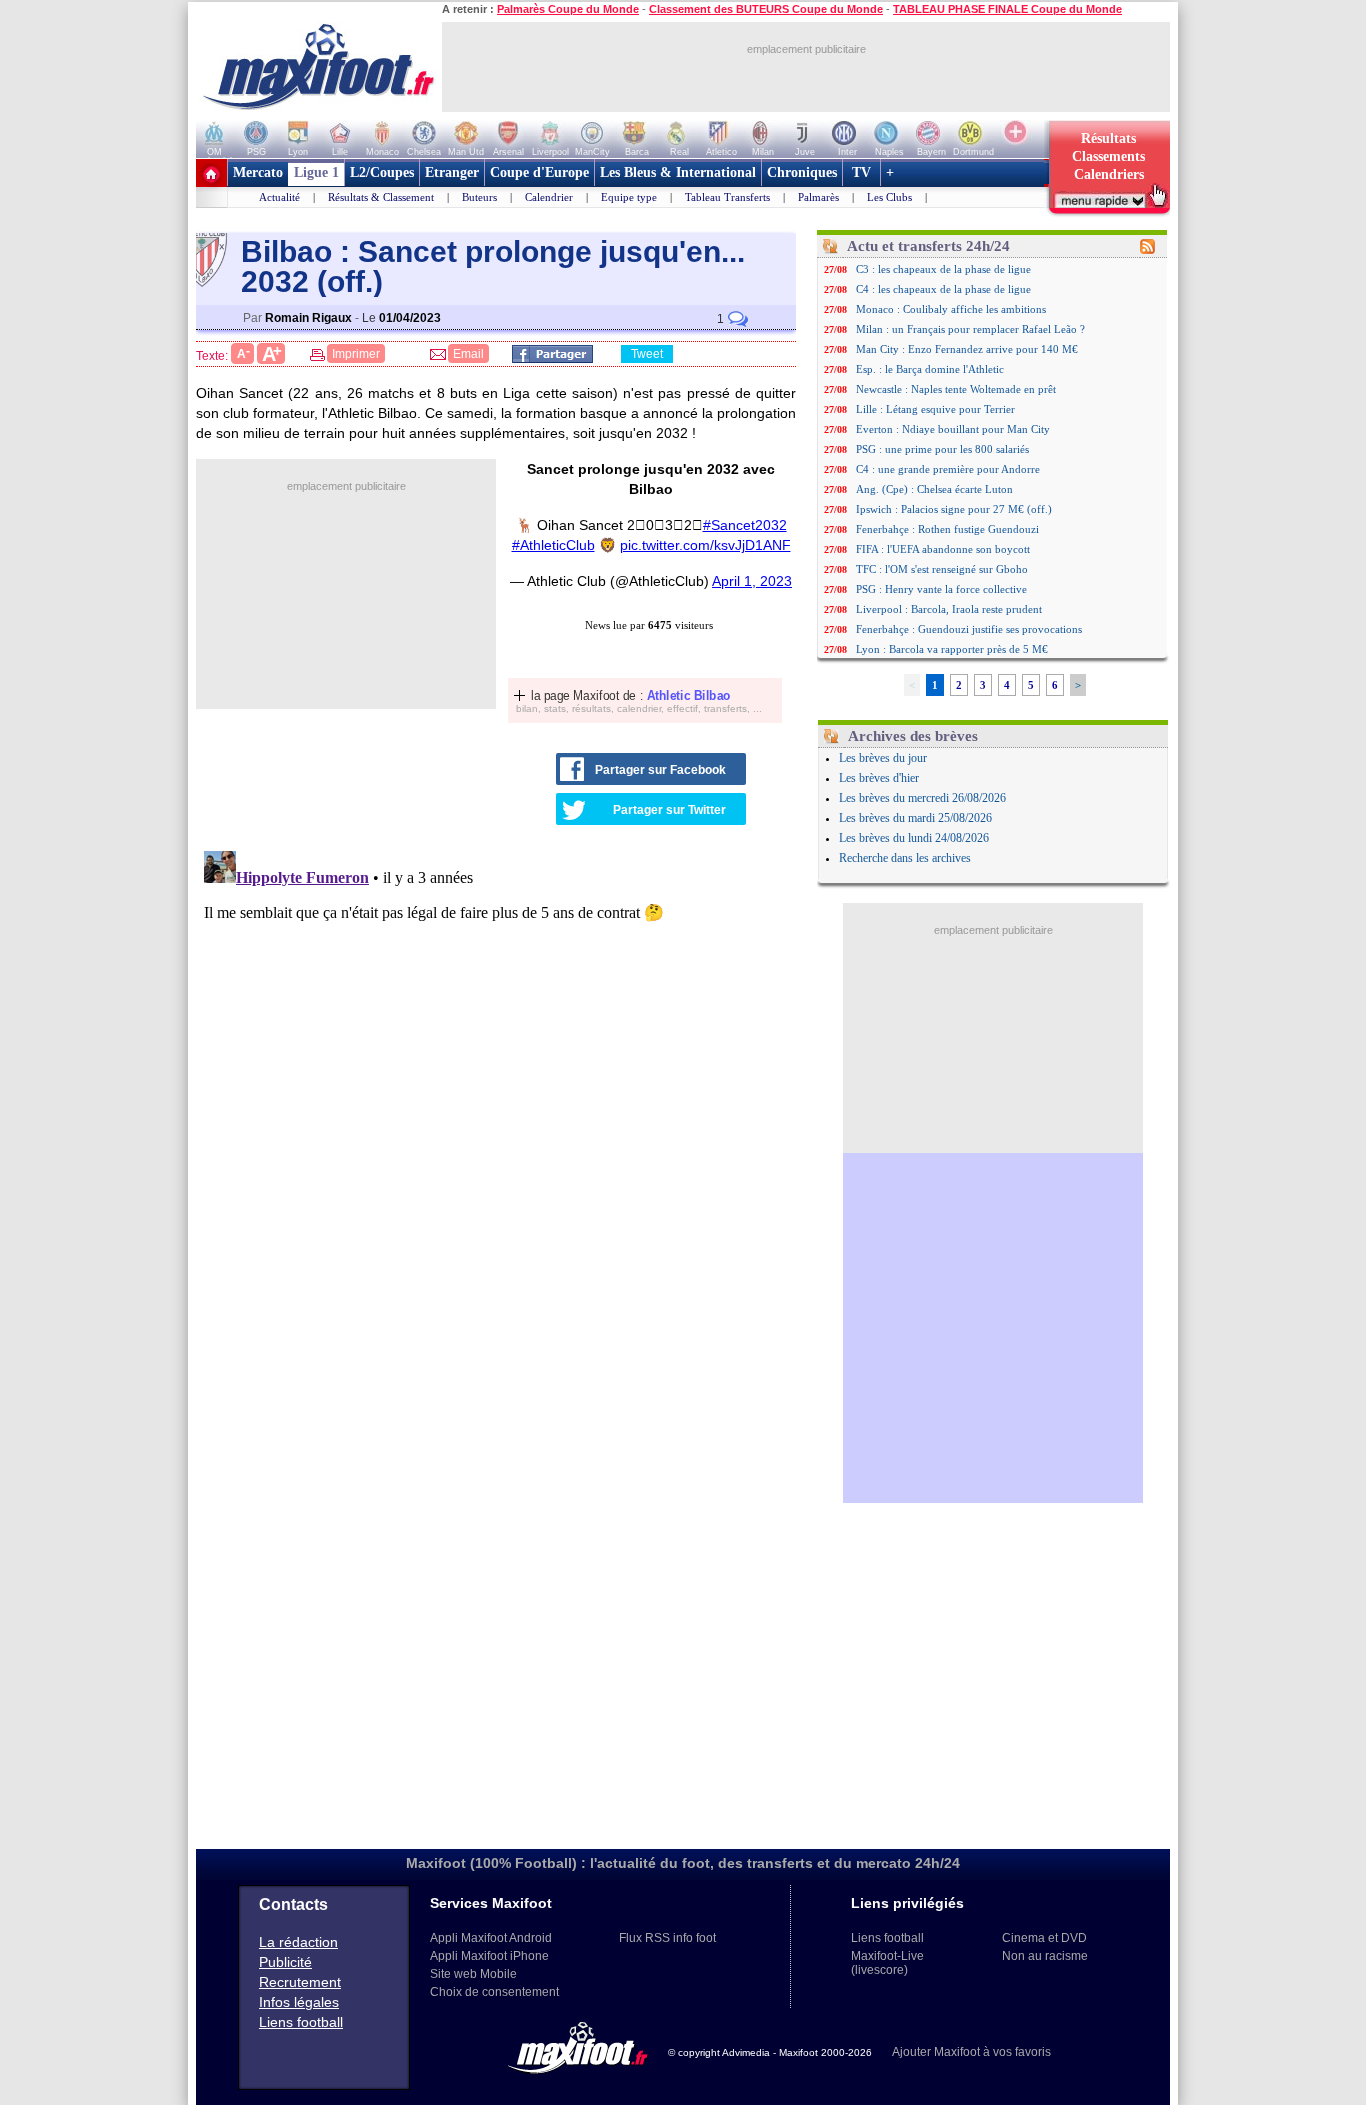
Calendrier (549, 197)
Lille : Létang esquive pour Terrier (935, 409)
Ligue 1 (316, 172)
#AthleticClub (553, 545)
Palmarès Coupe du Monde (568, 9)
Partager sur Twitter (669, 810)
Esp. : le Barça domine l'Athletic (930, 369)
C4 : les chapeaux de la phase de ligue (943, 289)
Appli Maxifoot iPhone (489, 1956)
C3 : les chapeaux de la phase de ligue (943, 269)
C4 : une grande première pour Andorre (948, 469)
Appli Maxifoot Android (491, 1938)
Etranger (452, 172)
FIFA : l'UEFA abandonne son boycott (943, 549)
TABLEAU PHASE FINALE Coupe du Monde (1007, 9)
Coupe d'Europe (539, 172)
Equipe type (629, 197)
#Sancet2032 (745, 525)
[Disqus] (499, 1093)
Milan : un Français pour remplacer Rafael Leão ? (970, 329)
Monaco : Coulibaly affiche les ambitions (951, 309)
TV (861, 172)
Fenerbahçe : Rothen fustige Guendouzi (947, 529)
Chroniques (802, 172)
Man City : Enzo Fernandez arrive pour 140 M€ (967, 349)
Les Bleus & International (678, 172)
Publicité (285, 1962)
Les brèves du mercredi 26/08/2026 (922, 798)
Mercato (258, 172)
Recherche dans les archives (905, 858)
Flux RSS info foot (667, 1938)
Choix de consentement (494, 1992)
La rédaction (298, 1942)
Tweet (647, 354)
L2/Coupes (382, 172)
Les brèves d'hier (879, 778)
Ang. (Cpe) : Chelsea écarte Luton (934, 489)
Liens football (301, 2022)
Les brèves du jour (883, 758)
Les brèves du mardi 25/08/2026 (915, 818)
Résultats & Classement (381, 197)
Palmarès (818, 197)
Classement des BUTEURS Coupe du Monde (766, 9)
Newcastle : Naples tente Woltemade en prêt (956, 389)
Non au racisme (1045, 1956)
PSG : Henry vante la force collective (941, 589)
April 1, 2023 (752, 581)
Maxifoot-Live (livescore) (887, 1963)
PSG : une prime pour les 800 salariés (942, 449)
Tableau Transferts (727, 197)
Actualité (279, 197)
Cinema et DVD (1044, 1938)
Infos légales (299, 2002)
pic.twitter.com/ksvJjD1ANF (705, 545)
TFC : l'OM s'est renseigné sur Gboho (942, 569)
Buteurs (479, 197)
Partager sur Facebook (660, 770)
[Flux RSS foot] (1147, 250)
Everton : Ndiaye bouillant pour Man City (953, 429)
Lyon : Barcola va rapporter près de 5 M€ (952, 649)
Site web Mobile (473, 1974)
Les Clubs (889, 197)
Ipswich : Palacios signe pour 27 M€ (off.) (954, 509)
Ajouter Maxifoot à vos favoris (971, 2052)
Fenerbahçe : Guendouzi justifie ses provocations (969, 629)
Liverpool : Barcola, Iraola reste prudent (949, 609)
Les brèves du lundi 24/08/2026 (914, 838)
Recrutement (300, 1982)
